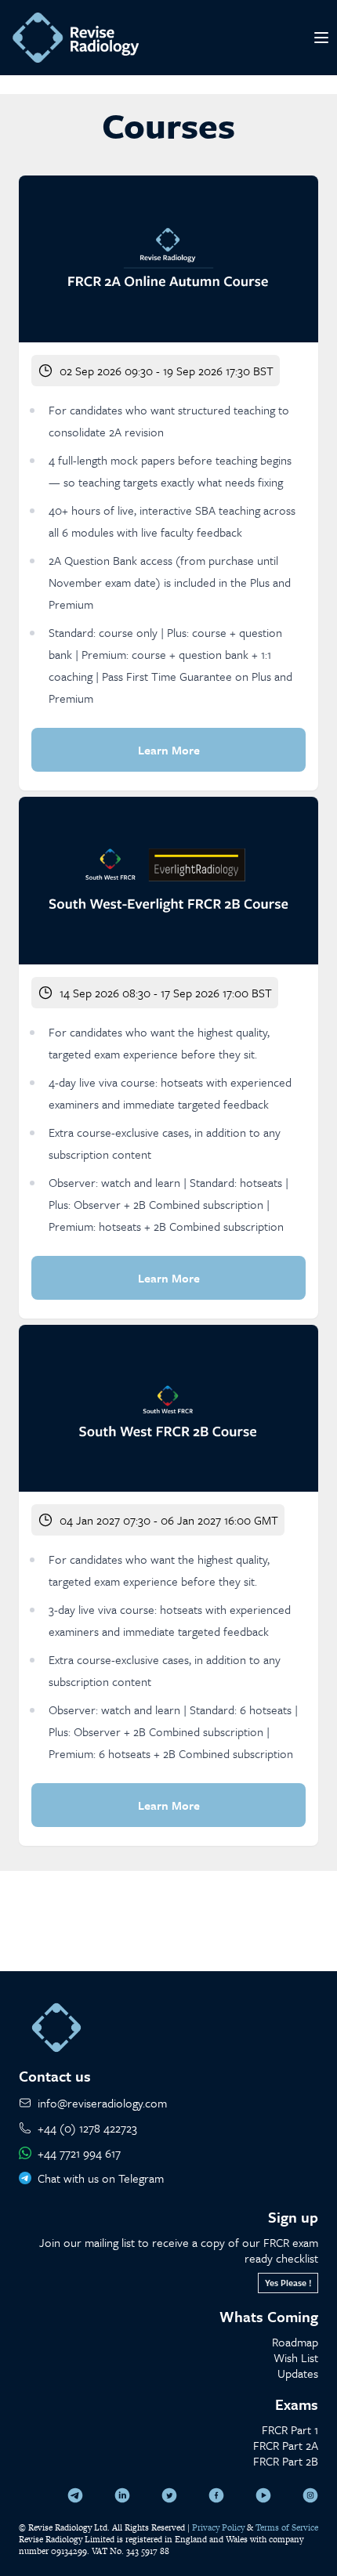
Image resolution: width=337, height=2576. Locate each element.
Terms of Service (287, 2527)
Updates (298, 2373)
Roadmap (295, 2342)
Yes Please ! (288, 2283)
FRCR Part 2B (286, 2461)
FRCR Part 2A (286, 2445)
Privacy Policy (218, 2527)
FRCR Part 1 (290, 2429)
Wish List (296, 2357)
